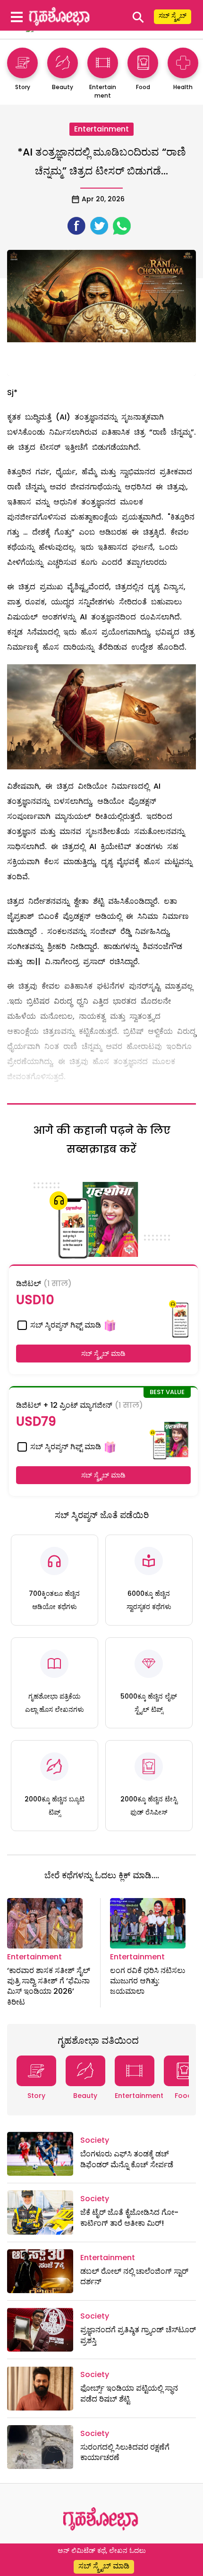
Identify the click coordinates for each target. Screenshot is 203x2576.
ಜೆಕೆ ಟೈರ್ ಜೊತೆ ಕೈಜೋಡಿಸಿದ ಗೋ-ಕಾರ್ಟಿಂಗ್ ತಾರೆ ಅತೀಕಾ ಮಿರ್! (129, 2217)
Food (183, 2096)
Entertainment (101, 129)
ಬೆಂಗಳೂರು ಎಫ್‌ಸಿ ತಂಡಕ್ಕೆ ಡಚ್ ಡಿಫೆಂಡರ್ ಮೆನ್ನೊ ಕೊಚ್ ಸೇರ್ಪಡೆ (127, 2159)
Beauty (85, 2096)
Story (36, 2096)
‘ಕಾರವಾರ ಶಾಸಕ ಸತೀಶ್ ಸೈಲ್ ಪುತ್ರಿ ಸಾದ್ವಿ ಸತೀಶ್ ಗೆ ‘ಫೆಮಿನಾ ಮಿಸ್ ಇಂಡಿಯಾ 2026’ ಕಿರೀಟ (49, 1986)
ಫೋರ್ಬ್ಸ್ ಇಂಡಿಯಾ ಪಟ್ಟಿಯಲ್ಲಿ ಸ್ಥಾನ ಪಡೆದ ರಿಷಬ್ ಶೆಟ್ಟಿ (129, 2393)
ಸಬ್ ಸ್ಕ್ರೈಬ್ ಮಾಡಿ (103, 1354)
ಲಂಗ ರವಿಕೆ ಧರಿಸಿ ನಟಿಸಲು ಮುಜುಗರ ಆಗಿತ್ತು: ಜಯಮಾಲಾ (148, 1981)
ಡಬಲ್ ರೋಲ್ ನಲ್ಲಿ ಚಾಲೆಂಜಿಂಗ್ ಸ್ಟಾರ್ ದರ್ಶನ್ (134, 2276)
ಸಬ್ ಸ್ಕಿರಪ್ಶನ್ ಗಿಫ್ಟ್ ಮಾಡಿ (65, 1325)
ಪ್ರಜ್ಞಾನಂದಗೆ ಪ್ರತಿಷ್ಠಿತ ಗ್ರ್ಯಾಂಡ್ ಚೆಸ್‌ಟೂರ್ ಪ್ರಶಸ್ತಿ (138, 2335)
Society (95, 2140)
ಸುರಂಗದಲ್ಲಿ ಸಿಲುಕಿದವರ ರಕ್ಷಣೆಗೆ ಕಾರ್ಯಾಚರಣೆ (125, 2452)
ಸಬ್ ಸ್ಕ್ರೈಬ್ (173, 16)
